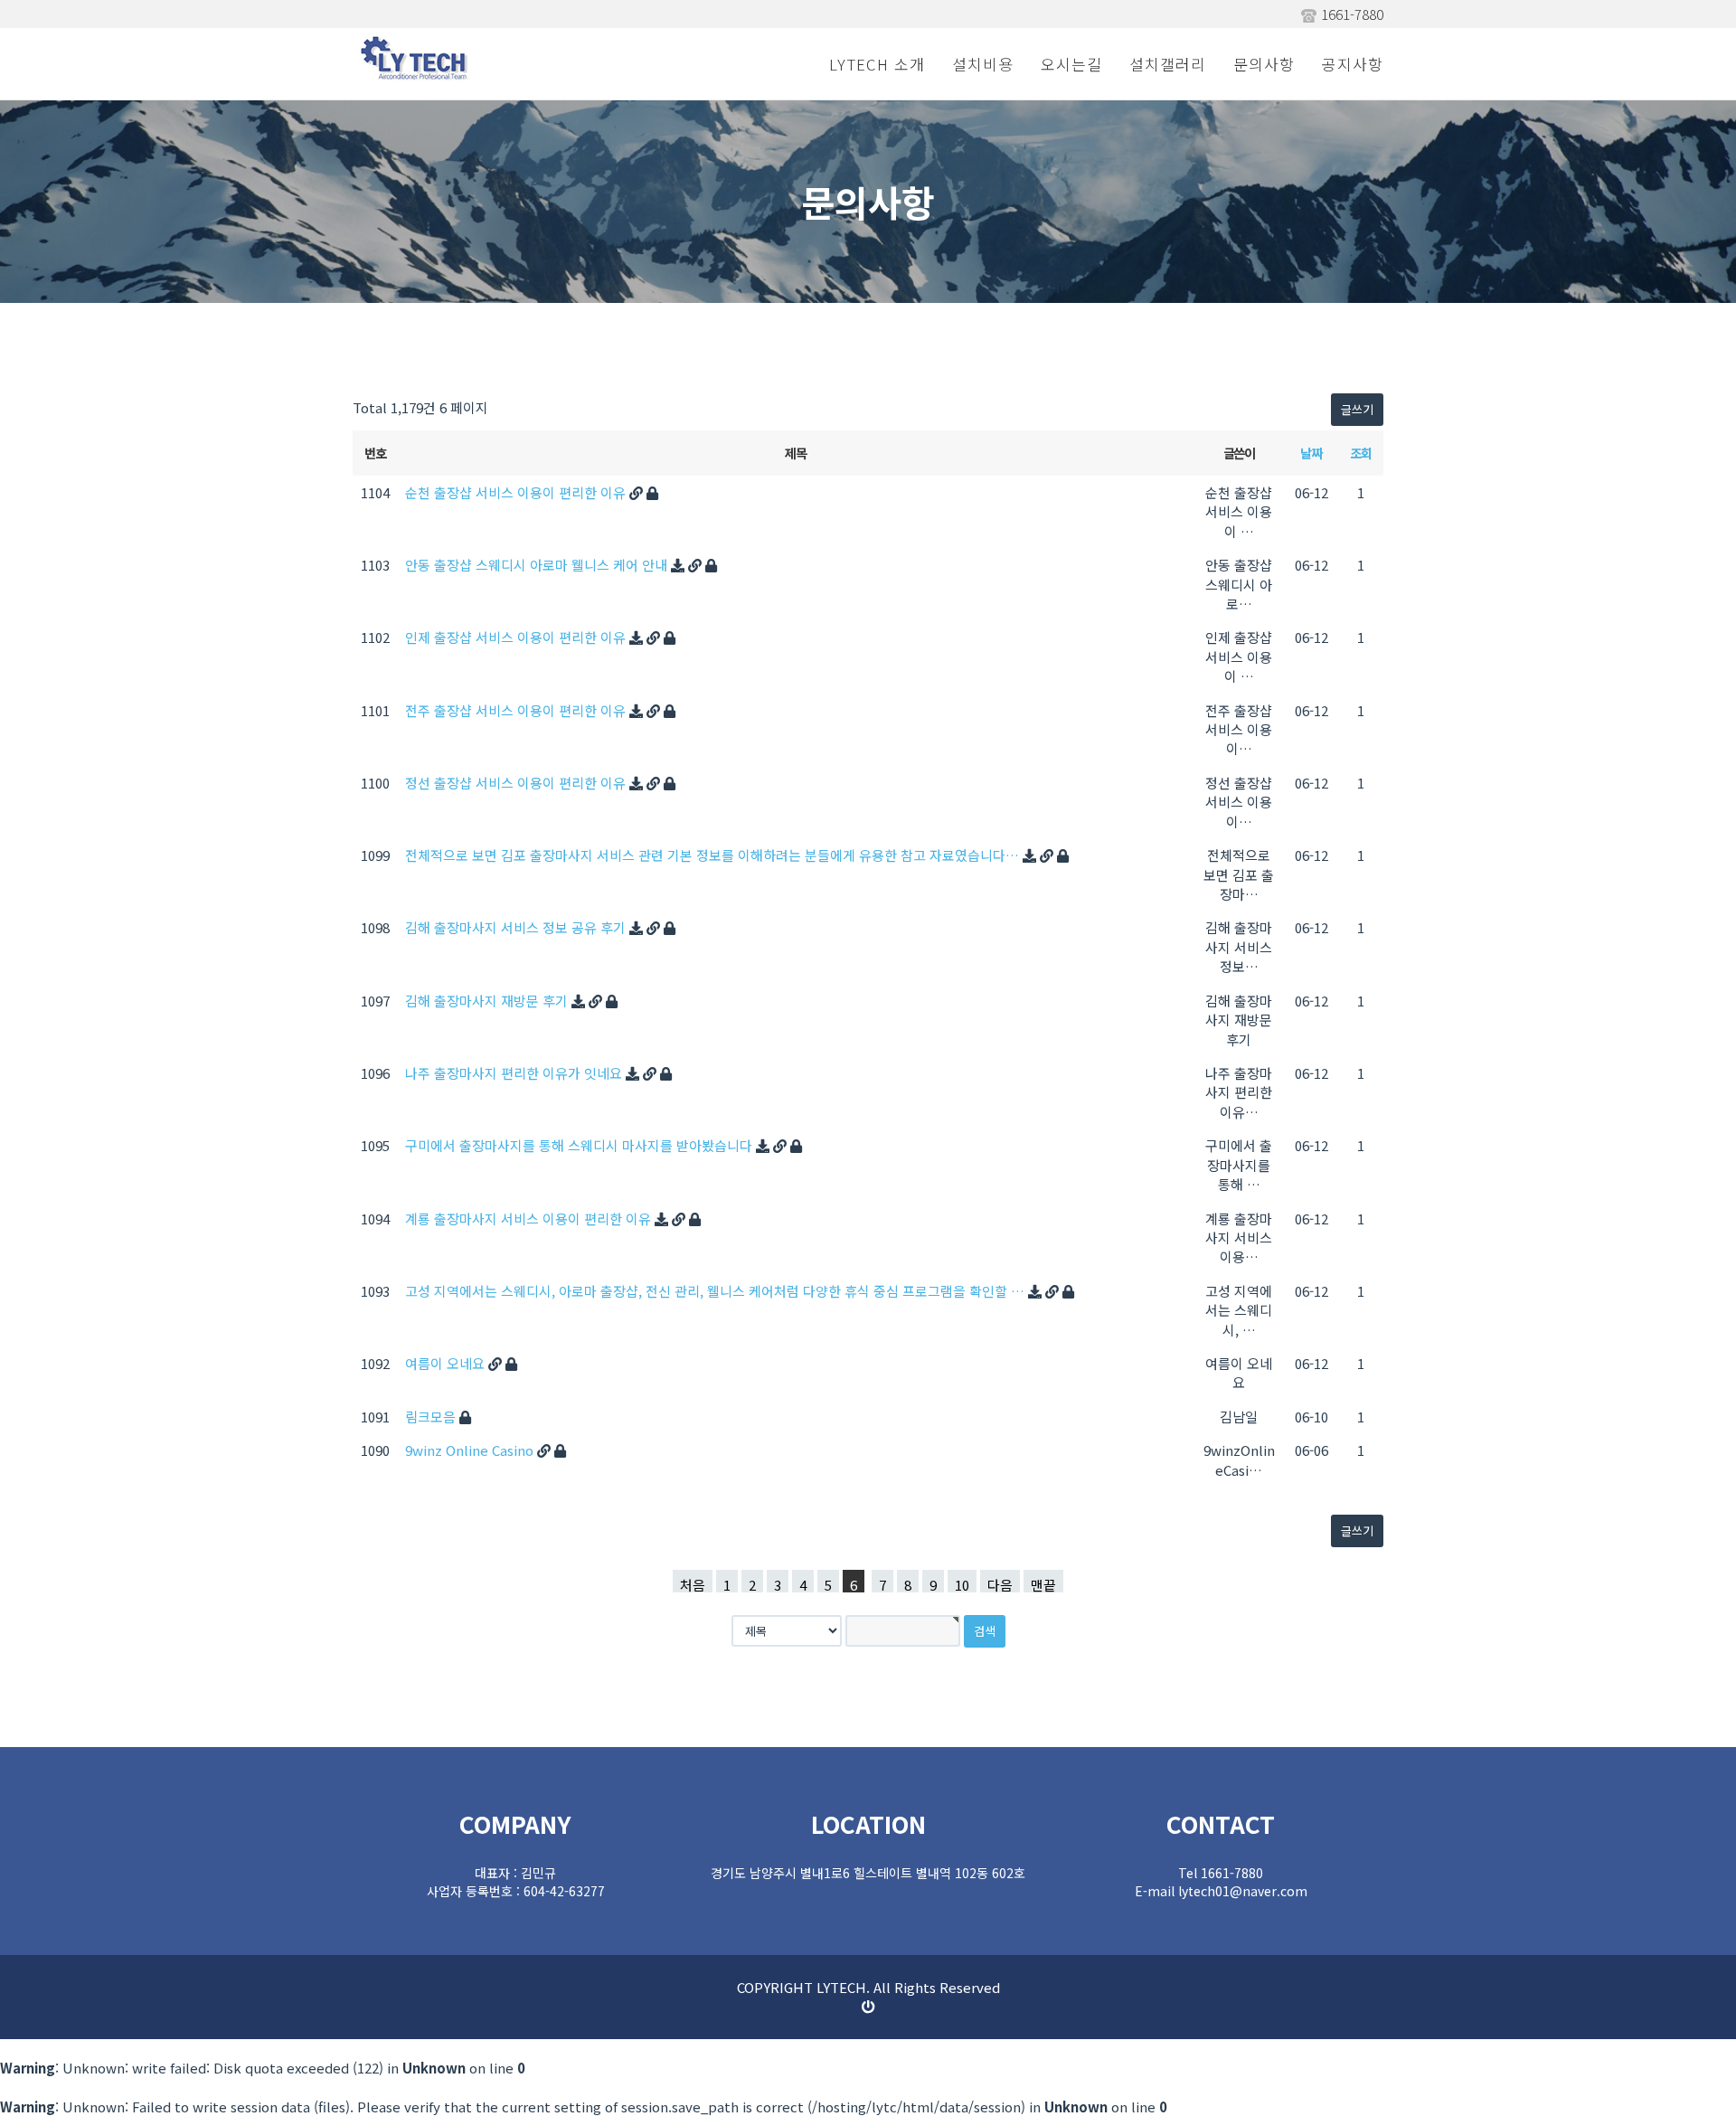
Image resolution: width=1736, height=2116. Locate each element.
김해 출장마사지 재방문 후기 (488, 1001)
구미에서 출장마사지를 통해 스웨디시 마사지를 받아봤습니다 (580, 1145)
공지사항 (1353, 64)
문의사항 (1264, 64)
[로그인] (868, 2006)
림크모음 (432, 1417)
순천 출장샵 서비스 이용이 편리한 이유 (517, 492)
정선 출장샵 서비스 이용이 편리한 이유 (517, 783)
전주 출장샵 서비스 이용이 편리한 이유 (517, 710)
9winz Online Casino (471, 1450)
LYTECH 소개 (877, 64)
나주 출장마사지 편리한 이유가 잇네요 (515, 1073)
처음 (693, 1584)
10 (962, 1584)
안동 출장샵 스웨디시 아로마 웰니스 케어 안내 (538, 565)
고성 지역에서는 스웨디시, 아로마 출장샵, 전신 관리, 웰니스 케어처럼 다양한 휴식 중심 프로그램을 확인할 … (717, 1291)
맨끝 (1043, 1584)
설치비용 (983, 64)
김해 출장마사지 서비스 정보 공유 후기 (517, 927)
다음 (1000, 1584)
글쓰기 (1357, 409)
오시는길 (1071, 64)
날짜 (1311, 453)
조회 (1360, 453)
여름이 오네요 (447, 1363)
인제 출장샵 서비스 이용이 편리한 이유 (517, 637)
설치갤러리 (1168, 64)
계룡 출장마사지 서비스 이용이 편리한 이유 (530, 1219)
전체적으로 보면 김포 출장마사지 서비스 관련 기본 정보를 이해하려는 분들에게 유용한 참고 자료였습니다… (714, 855)
